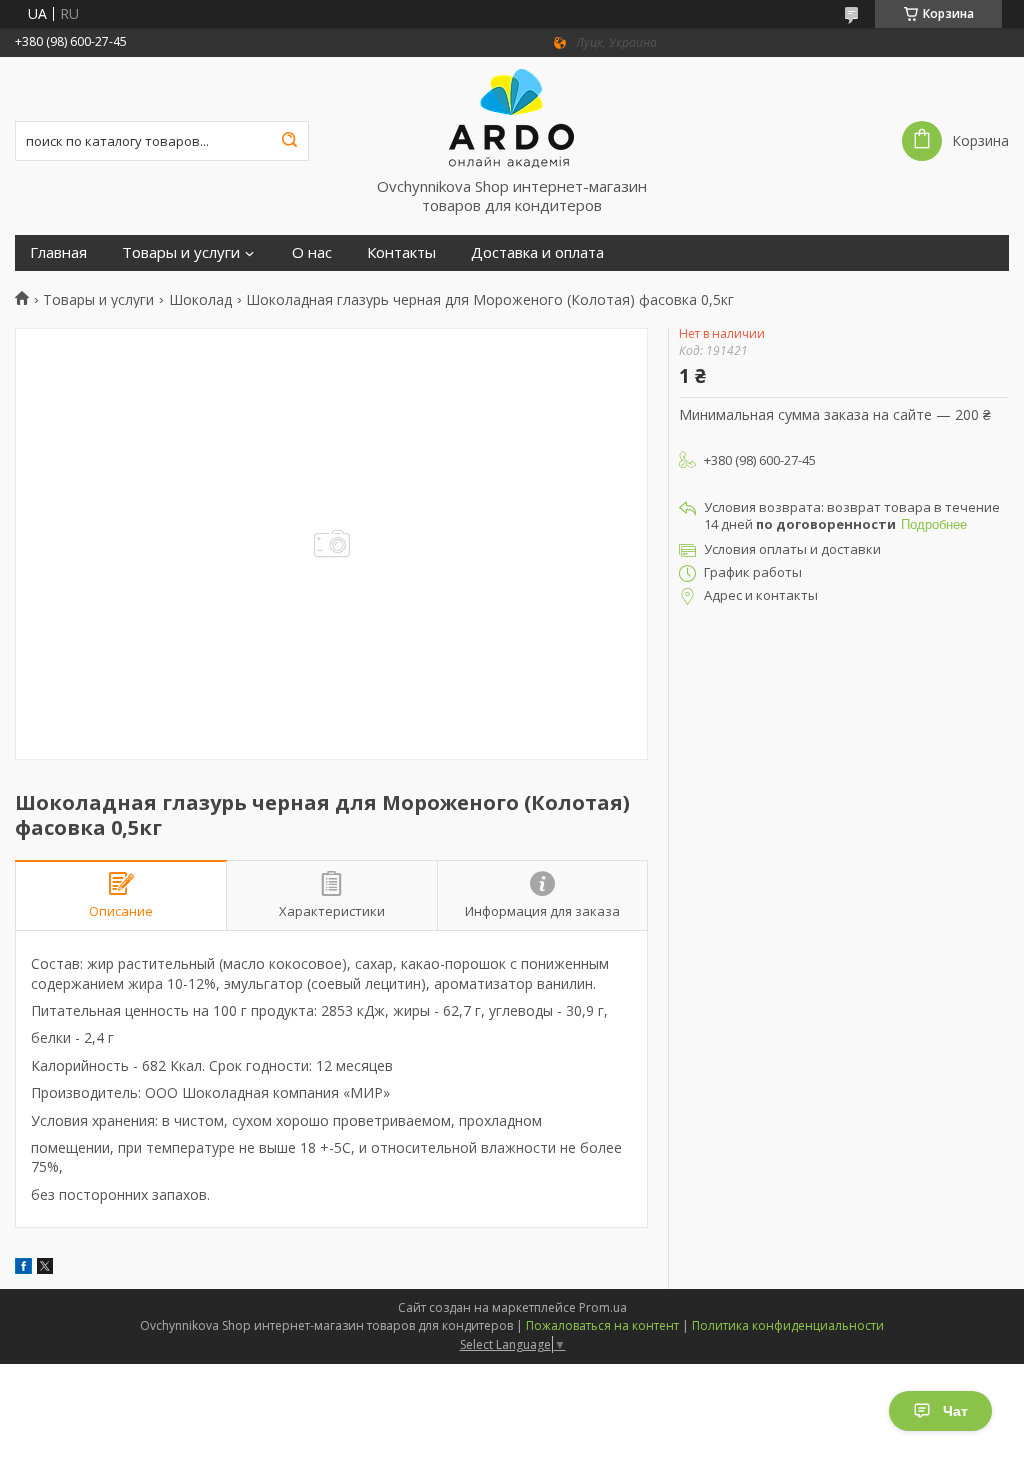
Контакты (401, 252)
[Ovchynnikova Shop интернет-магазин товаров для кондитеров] (512, 117)
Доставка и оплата (537, 252)
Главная (58, 252)
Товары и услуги (181, 252)
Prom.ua (603, 1307)
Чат (955, 1411)
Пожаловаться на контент (602, 1325)
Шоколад (200, 300)
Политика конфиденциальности (788, 1325)
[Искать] (289, 141)
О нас (312, 252)
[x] (45, 1268)
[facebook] (23, 1268)
